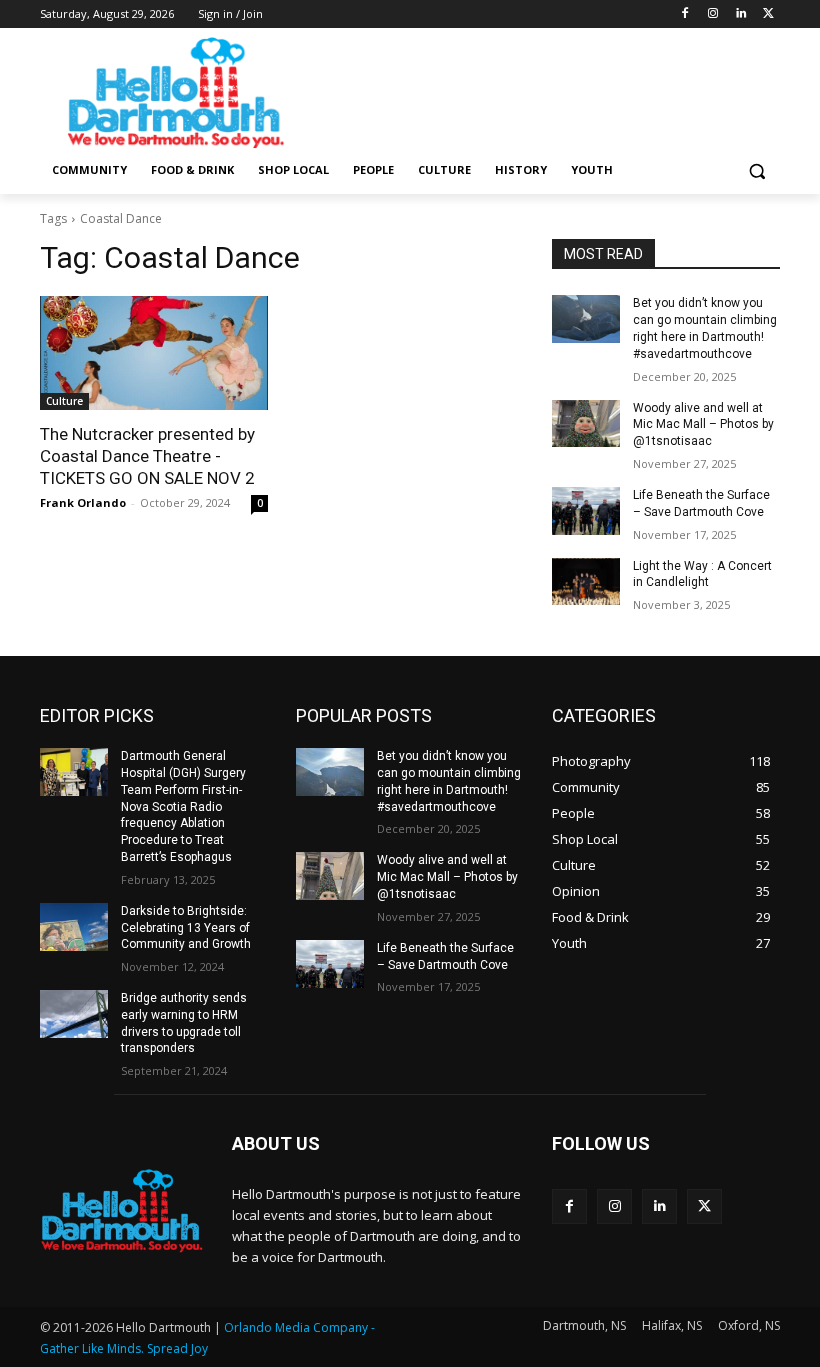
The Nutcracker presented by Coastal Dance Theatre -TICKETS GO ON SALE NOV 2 (147, 456)
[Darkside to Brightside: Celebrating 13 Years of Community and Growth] (74, 927)
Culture (64, 401)
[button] (756, 170)
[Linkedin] (740, 14)
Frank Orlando (83, 502)
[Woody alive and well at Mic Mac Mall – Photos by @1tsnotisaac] (586, 424)
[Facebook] (685, 14)
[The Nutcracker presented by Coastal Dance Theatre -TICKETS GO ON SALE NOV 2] (154, 353)
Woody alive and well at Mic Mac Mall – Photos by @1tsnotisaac (703, 425)
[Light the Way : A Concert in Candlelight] (586, 582)
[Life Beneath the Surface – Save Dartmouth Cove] (586, 511)
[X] (768, 14)
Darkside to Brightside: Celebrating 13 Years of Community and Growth (186, 928)
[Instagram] (713, 14)
